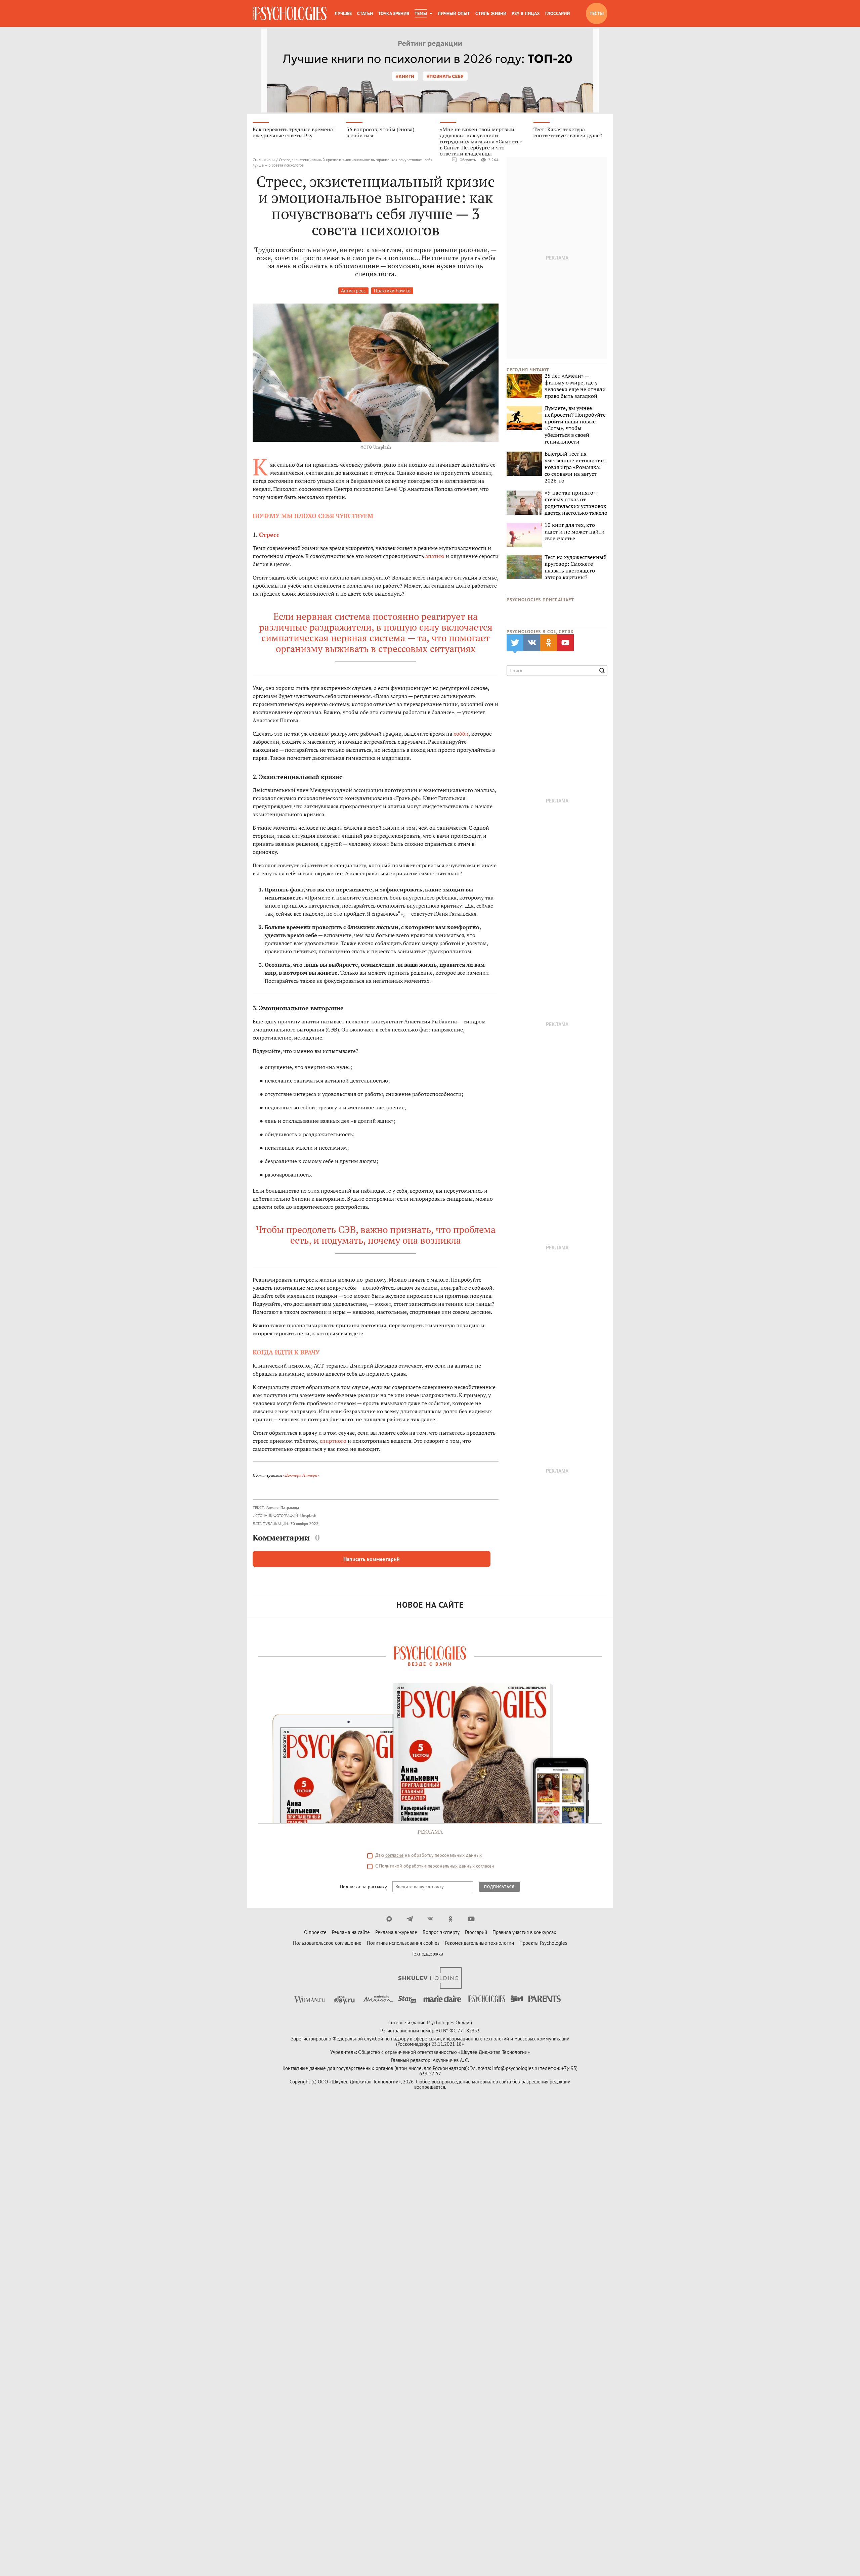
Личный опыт (454, 13)
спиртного (333, 1441)
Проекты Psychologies (543, 1943)
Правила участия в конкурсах (524, 1932)
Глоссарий (557, 13)
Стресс (269, 535)
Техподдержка (427, 1954)
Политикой (391, 1866)
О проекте (315, 1932)
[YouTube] (471, 1919)
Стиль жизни (491, 13)
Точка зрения (394, 13)
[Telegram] (410, 1919)
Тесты (597, 13)
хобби (461, 734)
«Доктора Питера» (301, 1475)
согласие (394, 1855)
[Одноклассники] (451, 1919)
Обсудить (468, 160)
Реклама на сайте (351, 1932)
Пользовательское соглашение (327, 1943)
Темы (421, 13)
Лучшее (343, 13)
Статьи (365, 13)
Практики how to (392, 291)
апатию (435, 556)
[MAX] (389, 1919)
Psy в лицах (526, 13)
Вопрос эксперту (441, 1932)
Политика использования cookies (403, 1943)
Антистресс (353, 291)
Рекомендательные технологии (479, 1943)
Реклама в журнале (396, 1932)
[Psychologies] (290, 13)
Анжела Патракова (283, 1507)
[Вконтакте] (430, 1919)
